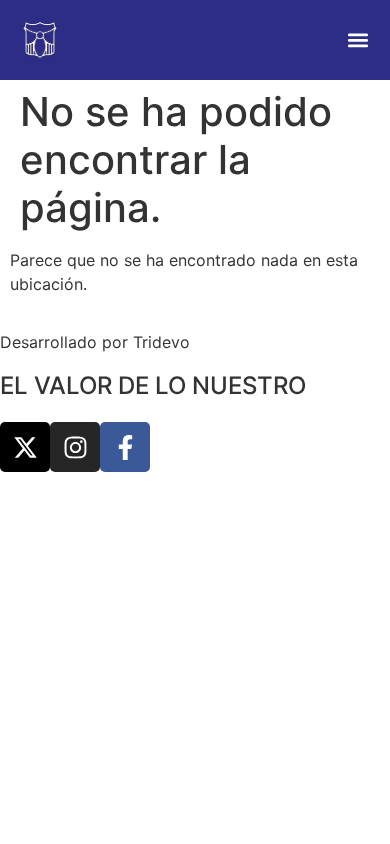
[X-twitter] (25, 447)
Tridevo (161, 342)
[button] (357, 40)
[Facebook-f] (125, 447)
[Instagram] (75, 447)
